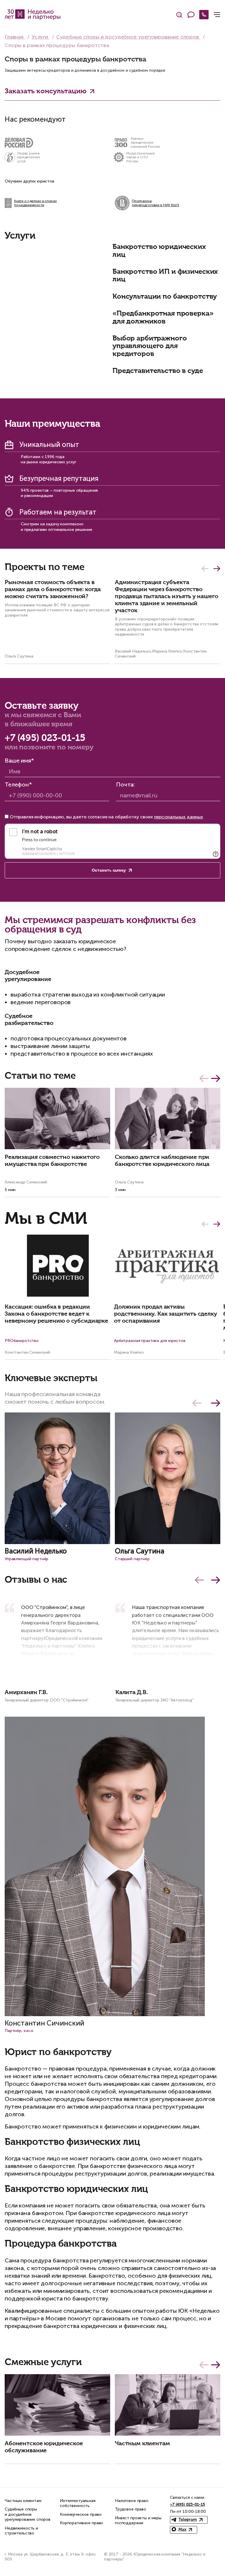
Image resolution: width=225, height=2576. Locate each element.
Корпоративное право (81, 2523)
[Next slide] (216, 1580)
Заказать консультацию (46, 91)
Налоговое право (132, 2501)
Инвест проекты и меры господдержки (138, 2521)
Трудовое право (131, 2509)
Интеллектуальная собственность (78, 2503)
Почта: (125, 784)
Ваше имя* (19, 760)
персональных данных (179, 817)
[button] (205, 569)
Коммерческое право (81, 2514)
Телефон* (18, 784)
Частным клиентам (23, 2501)
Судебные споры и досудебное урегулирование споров (28, 2514)
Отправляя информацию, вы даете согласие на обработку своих (106, 817)
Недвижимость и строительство (21, 2531)
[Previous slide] (199, 1580)
